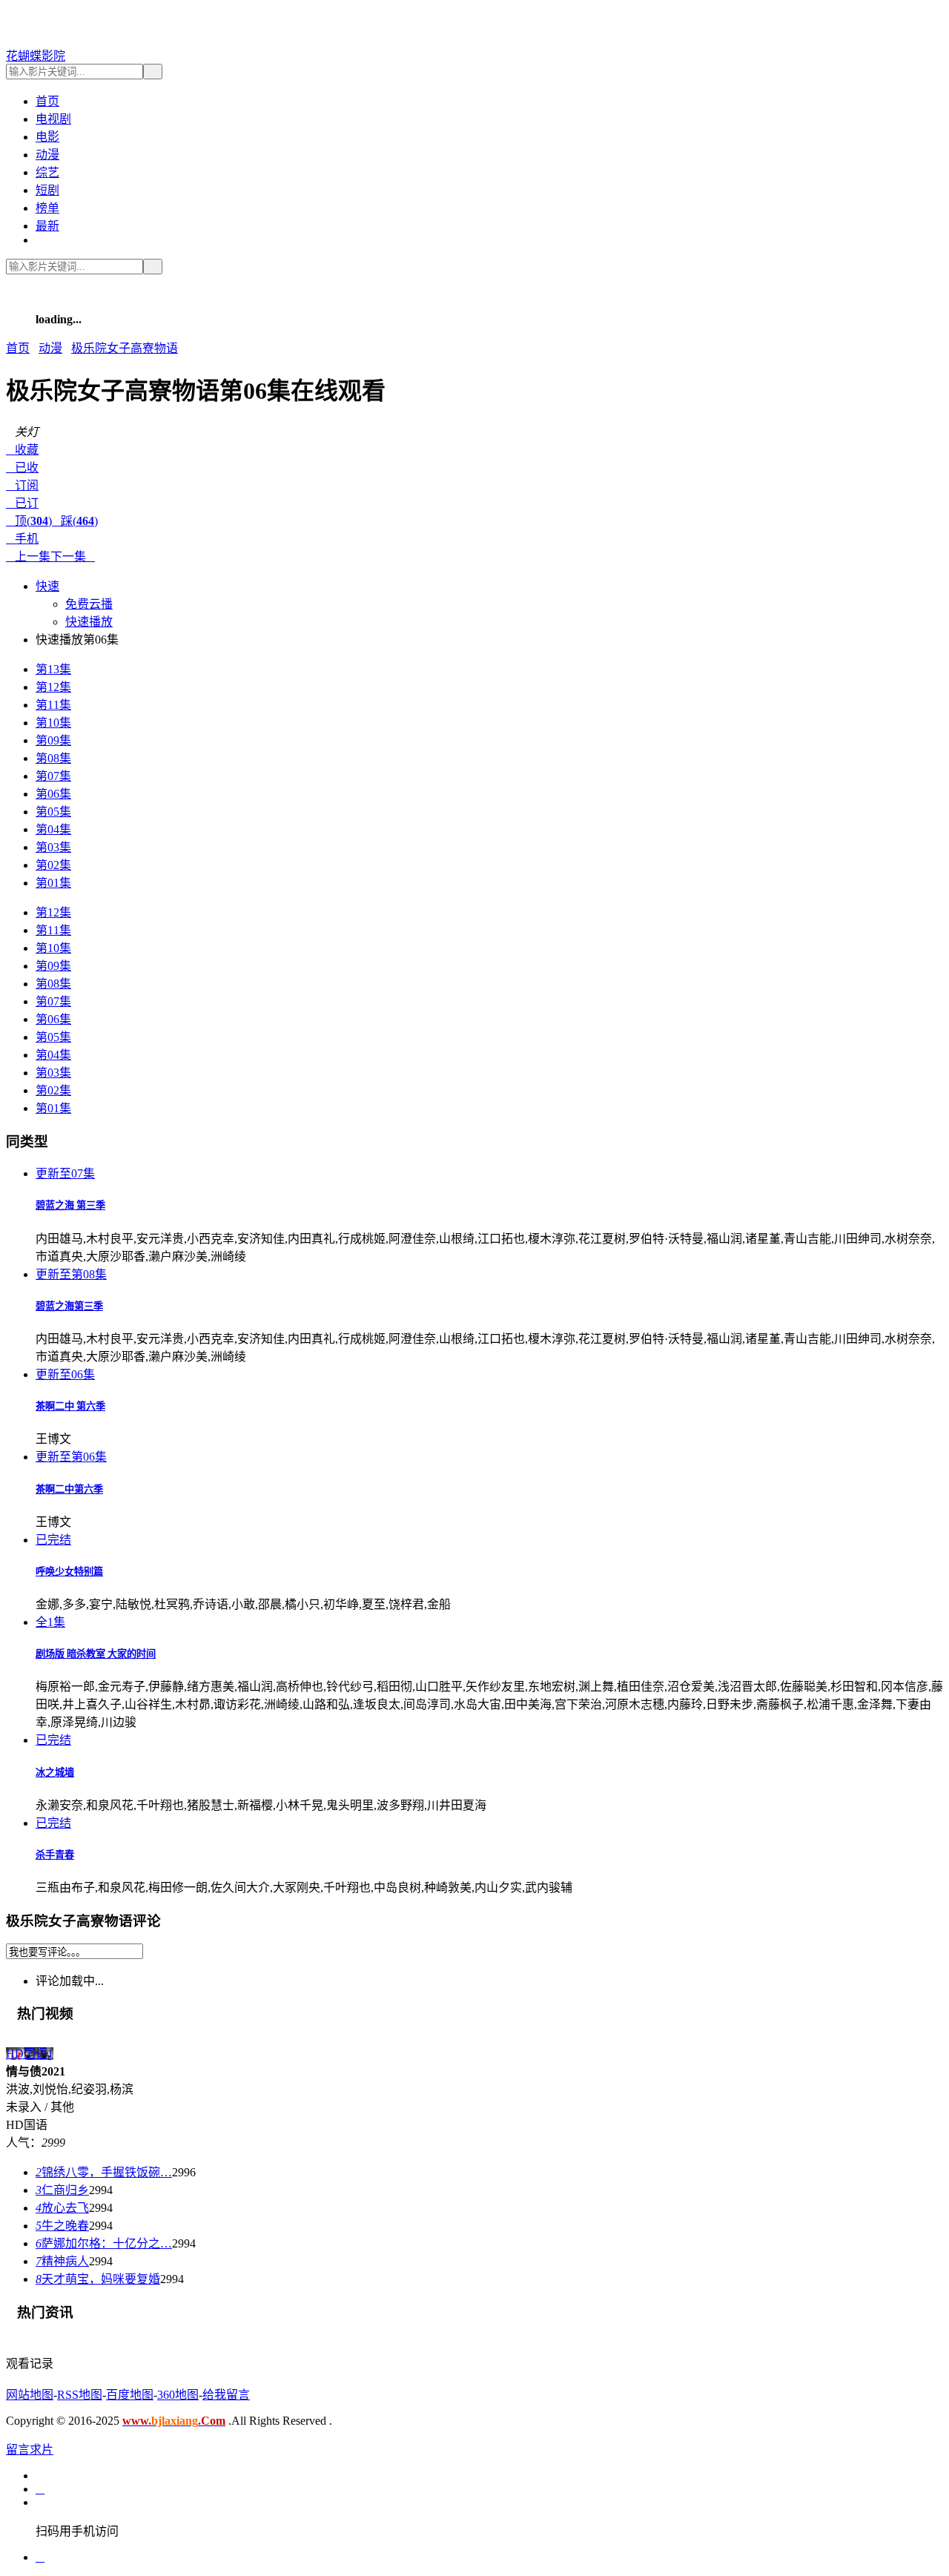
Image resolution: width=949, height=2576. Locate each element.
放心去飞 (62, 2208)
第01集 (53, 883)
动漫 (47, 155)
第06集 (53, 794)
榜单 (47, 208)
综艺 (47, 172)
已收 (22, 468)
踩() (75, 521)
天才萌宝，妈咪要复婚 (98, 2279)
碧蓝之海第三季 (69, 1306)
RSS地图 (80, 2395)
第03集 (53, 847)
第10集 (53, 723)
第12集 (53, 687)
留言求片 (30, 2450)
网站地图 (30, 2395)
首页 (47, 101)
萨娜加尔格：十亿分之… (104, 2243)
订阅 (22, 485)
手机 (22, 539)
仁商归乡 (62, 2190)
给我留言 (226, 2395)
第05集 (53, 812)
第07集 (53, 776)
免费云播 (89, 604)
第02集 (53, 865)
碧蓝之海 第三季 (70, 1205)
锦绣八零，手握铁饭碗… (104, 2172)
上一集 (28, 557)
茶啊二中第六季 (69, 1489)
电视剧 (53, 119)
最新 (47, 226)
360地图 (178, 2395)
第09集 (53, 740)
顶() (29, 521)
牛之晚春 (62, 2226)
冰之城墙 (55, 1773)
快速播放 (89, 622)
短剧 (47, 190)
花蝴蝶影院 (36, 56)
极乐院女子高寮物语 (125, 348)
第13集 (53, 669)
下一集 (73, 557)
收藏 (22, 450)
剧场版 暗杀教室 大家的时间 (96, 1654)
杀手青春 (55, 1855)
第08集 (53, 758)
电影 (47, 137)
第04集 (53, 829)
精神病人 (62, 2261)
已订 (22, 503)
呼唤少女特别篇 (69, 1572)
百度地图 (130, 2395)
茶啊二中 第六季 (70, 1406)
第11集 (53, 705)
